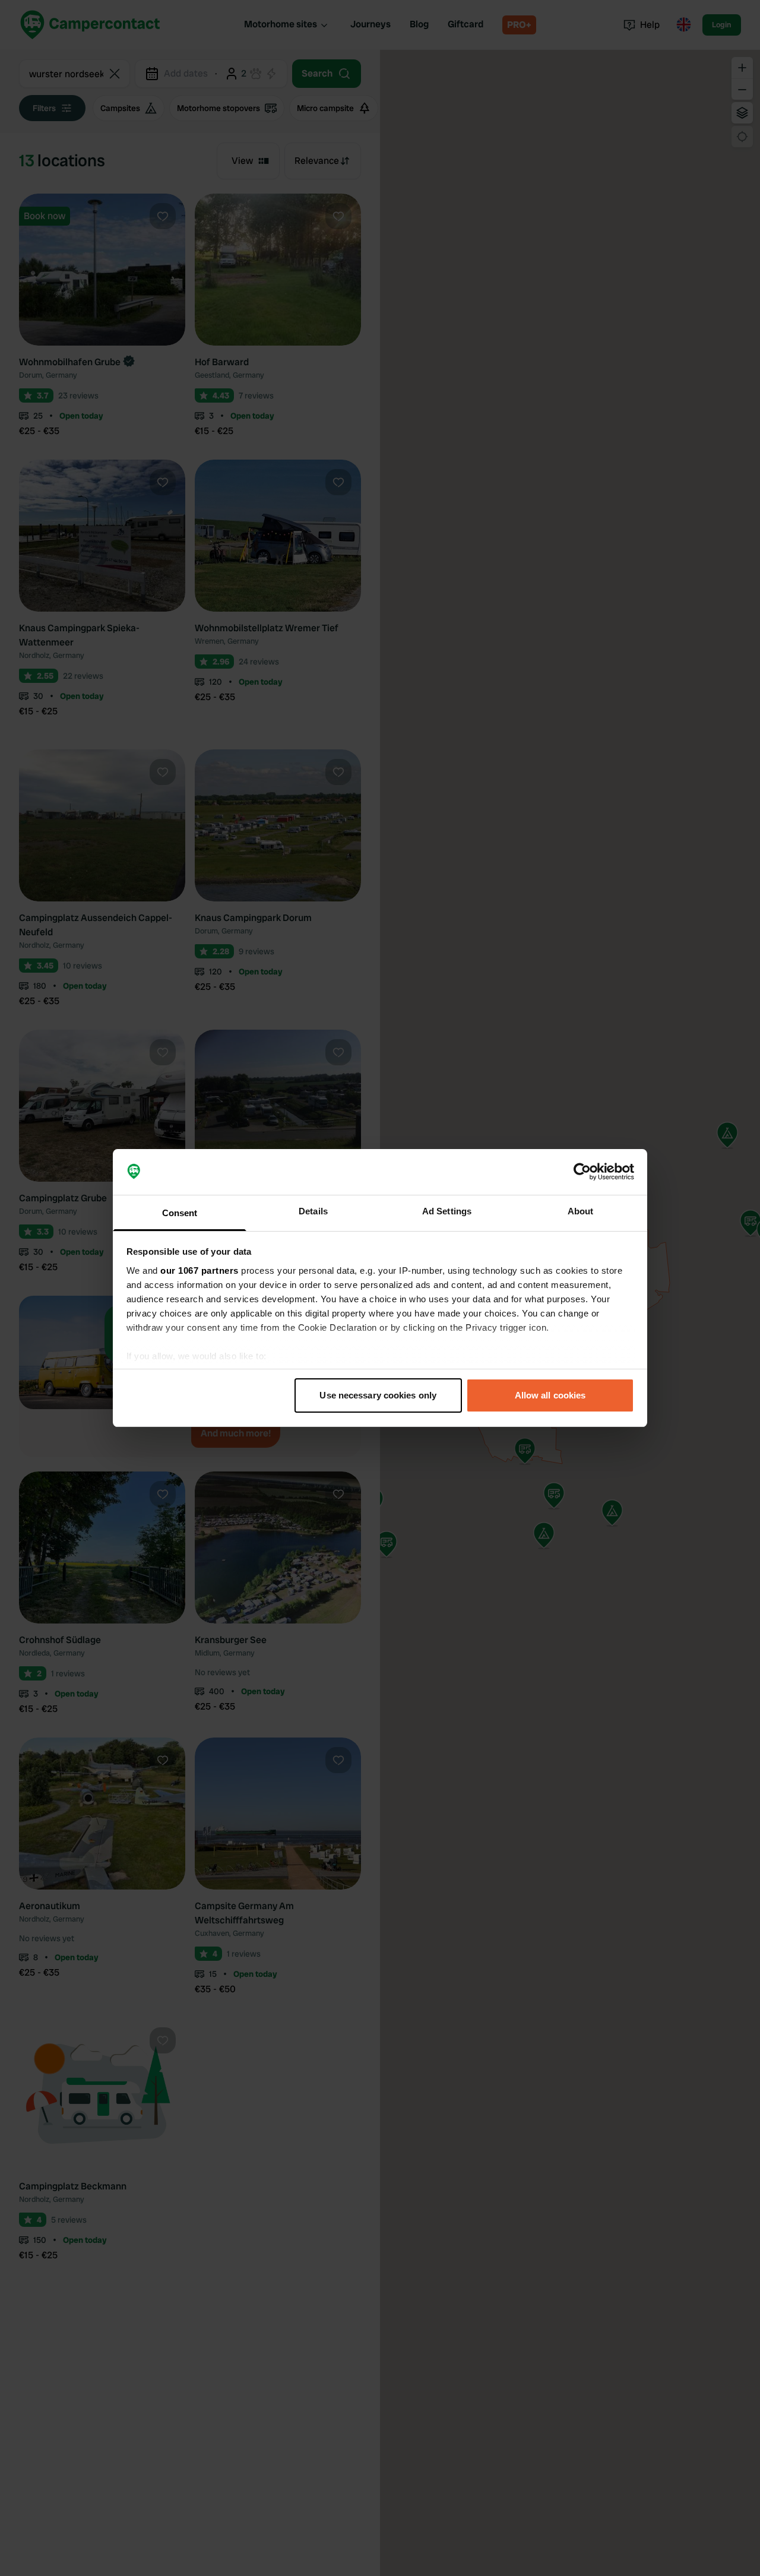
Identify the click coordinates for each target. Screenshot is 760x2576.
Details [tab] (313, 1211)
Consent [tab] (180, 1213)
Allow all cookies (550, 1395)
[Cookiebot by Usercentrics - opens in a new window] (582, 1172)
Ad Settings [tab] (447, 1211)
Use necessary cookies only (378, 1395)
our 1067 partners (199, 1270)
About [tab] (581, 1211)
